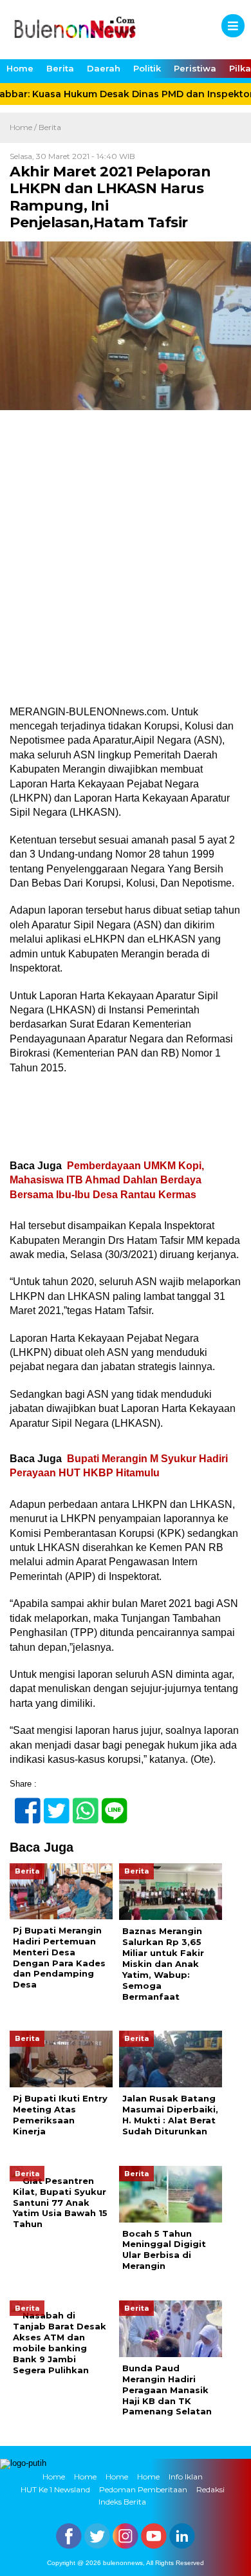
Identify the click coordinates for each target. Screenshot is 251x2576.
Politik (147, 68)
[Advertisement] (126, 574)
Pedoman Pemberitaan (143, 2489)
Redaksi (210, 2489)
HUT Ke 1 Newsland (55, 2489)
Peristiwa (195, 68)
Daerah (104, 68)
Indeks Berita (122, 2502)
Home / (24, 127)
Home (20, 68)
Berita (60, 68)
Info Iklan (186, 2477)
